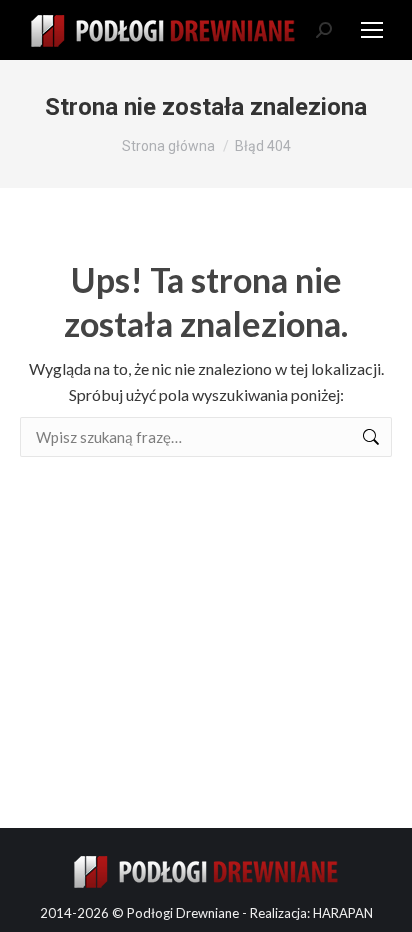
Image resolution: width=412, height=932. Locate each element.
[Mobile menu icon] (372, 30)
